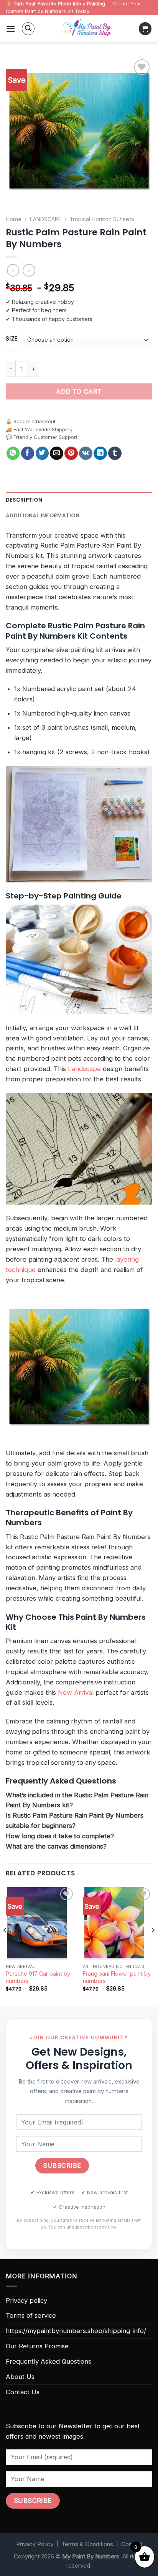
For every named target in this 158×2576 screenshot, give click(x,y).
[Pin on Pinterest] (71, 453)
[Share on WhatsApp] (13, 453)
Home (14, 219)
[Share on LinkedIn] (100, 453)
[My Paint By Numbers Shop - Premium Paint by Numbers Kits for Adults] (87, 29)
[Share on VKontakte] (86, 453)
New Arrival (76, 1692)
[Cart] (145, 29)
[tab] (79, 500)
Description (24, 500)
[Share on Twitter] (42, 453)
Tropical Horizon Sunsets (102, 219)
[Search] (28, 29)
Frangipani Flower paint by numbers (117, 1977)
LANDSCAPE (46, 219)
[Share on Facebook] (28, 453)
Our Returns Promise (37, 2346)
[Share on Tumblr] (115, 453)
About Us (20, 2377)
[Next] (153, 1945)
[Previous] (5, 1945)
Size (12, 339)
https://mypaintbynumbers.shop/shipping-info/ (76, 2331)
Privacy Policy (35, 2544)
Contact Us (23, 2392)
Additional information (43, 516)
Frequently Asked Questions (49, 2361)
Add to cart (79, 391)
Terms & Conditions (87, 2544)
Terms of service (31, 2315)
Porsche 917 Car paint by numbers (38, 1977)
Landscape (84, 1069)
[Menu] (11, 29)
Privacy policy (26, 2300)
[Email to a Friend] (57, 453)
